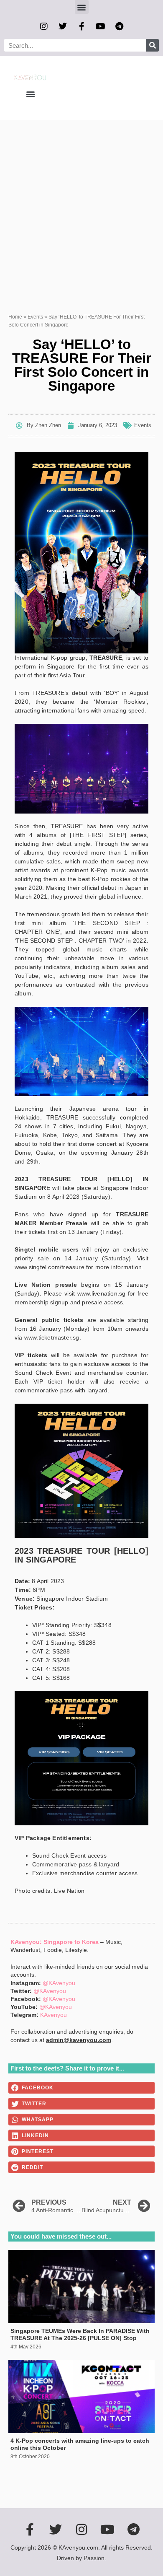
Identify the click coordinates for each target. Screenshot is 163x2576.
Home (15, 317)
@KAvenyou (59, 1983)
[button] (82, 7)
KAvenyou (53, 2015)
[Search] (153, 45)
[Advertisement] (81, 206)
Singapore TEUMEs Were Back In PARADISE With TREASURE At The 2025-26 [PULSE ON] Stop (80, 2334)
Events (35, 317)
